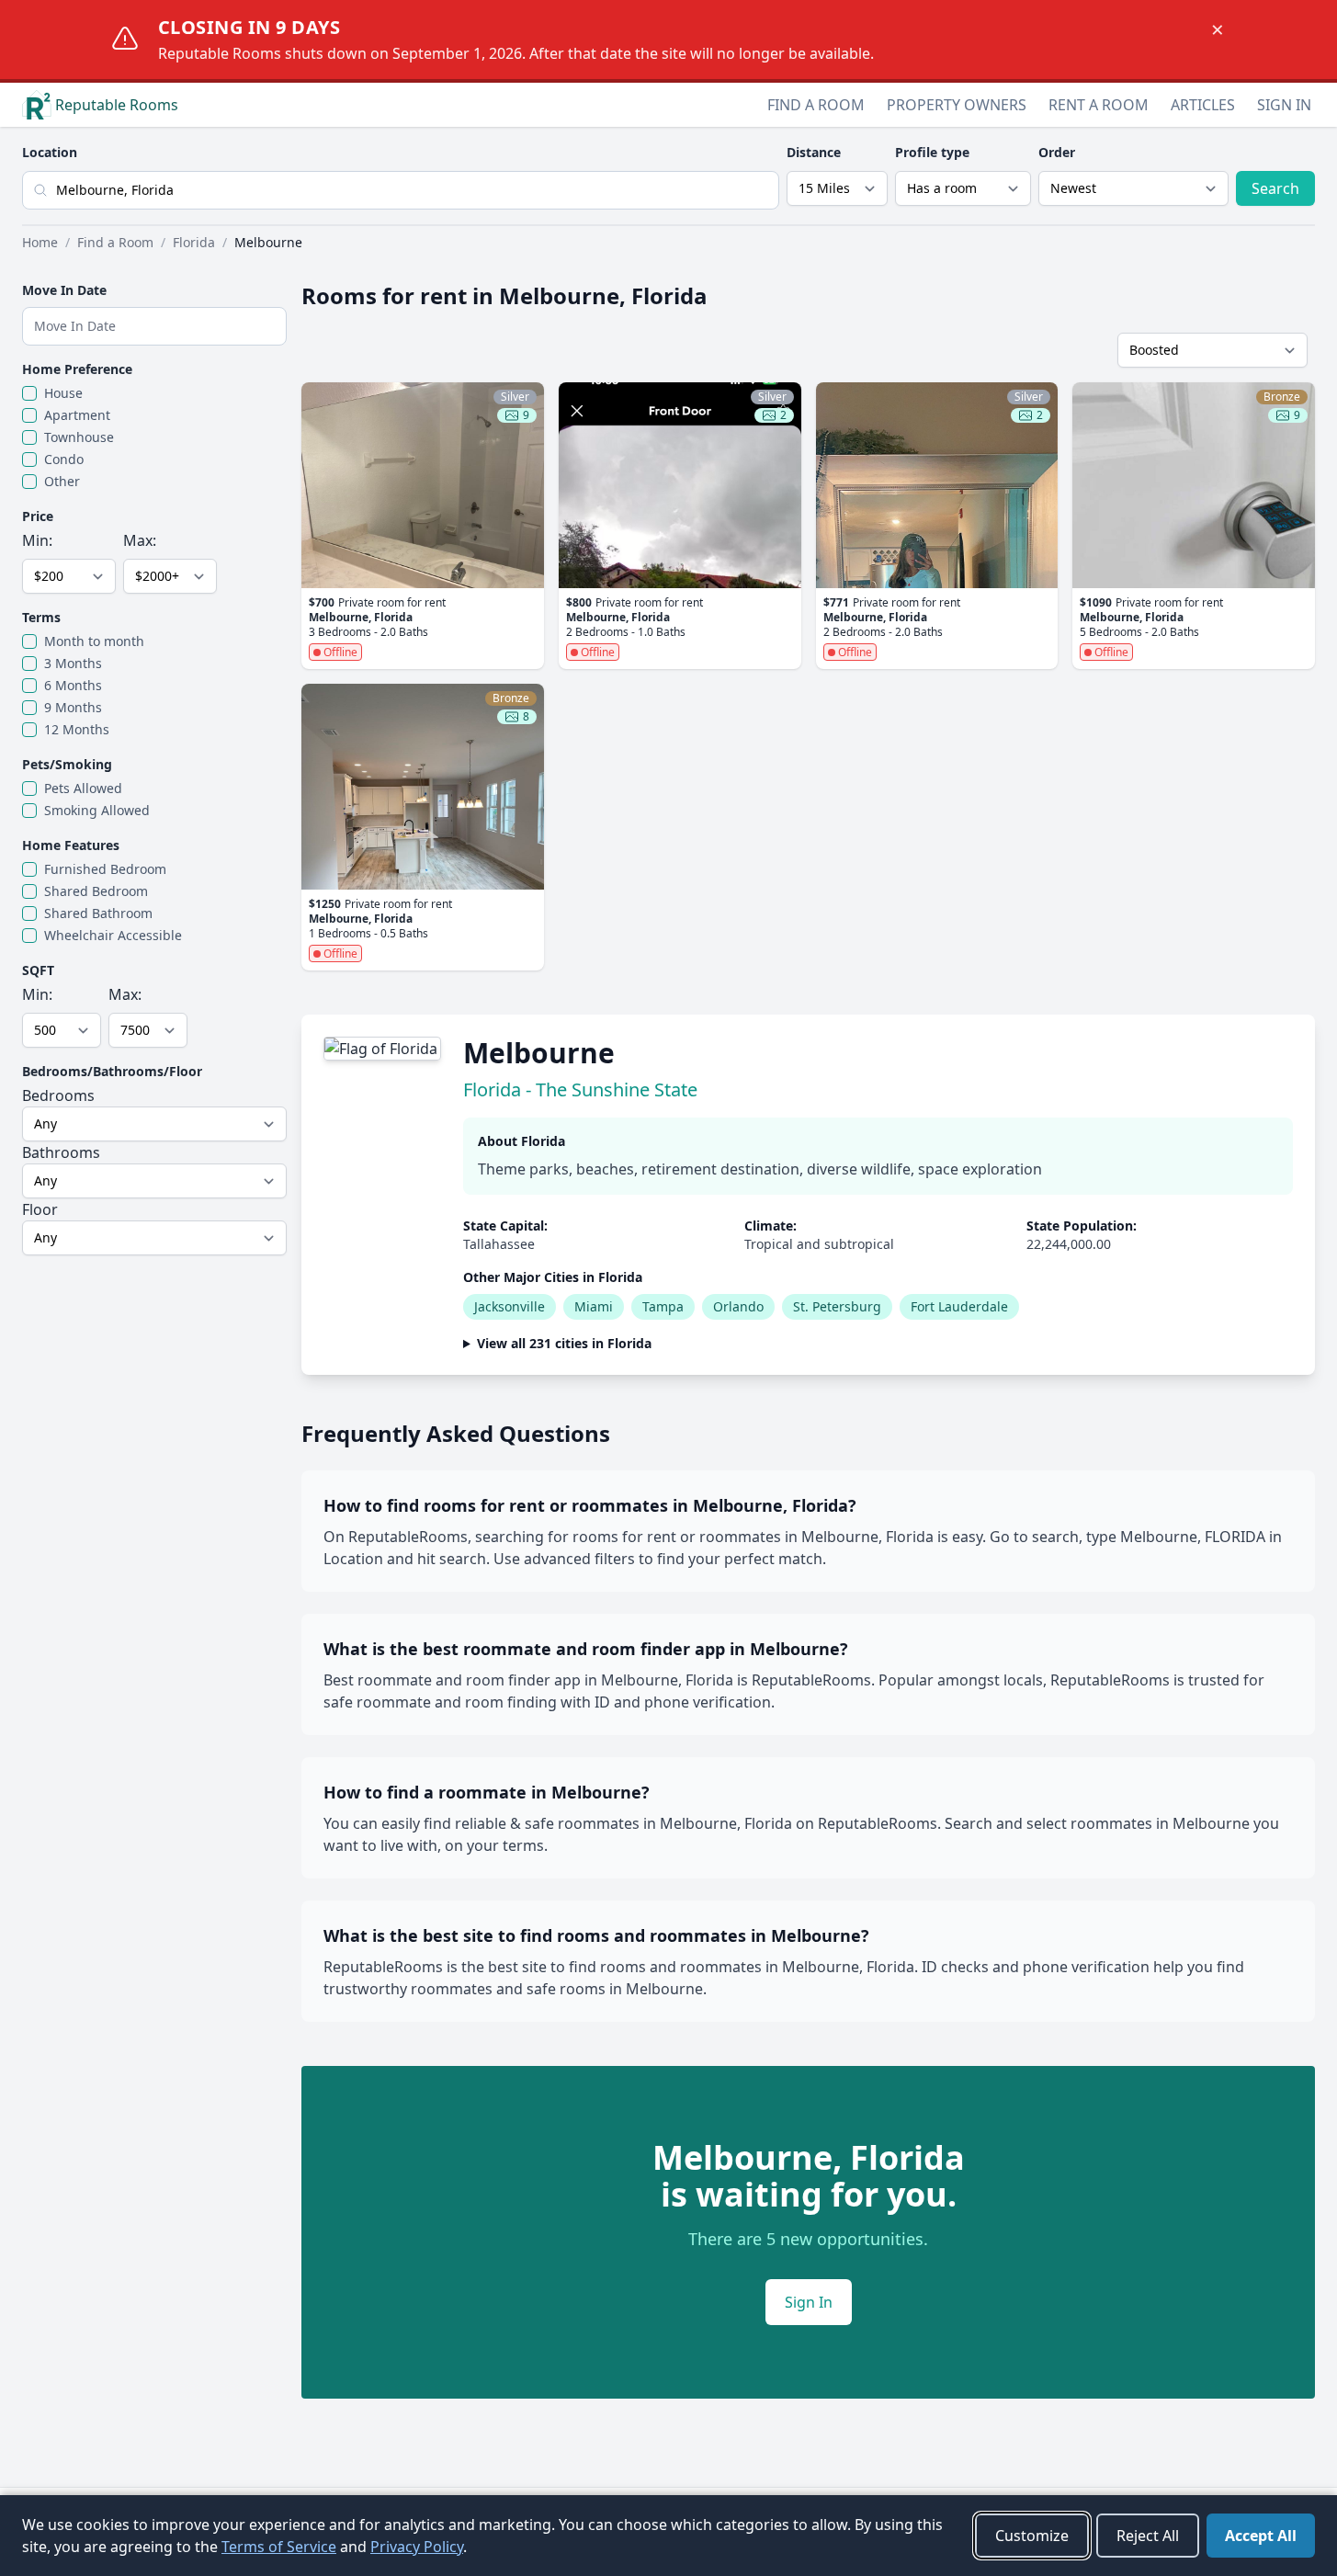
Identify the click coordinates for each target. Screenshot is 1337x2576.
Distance (814, 152)
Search (1275, 188)
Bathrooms (61, 1152)
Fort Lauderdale (959, 1306)
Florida (194, 242)
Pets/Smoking (67, 764)
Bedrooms (58, 1095)
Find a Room (816, 105)
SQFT (38, 970)
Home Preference (77, 369)
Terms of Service (279, 2547)
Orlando (738, 1306)
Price (38, 516)
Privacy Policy (417, 2547)
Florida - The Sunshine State (580, 1089)
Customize (1032, 2536)
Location (50, 152)
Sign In (1284, 105)
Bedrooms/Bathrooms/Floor (112, 1071)
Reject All (1148, 2536)
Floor (40, 1209)
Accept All (1261, 2536)
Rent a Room (1099, 105)
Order (1057, 152)
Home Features (71, 845)
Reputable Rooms (117, 105)
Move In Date (64, 290)
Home (40, 242)
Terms (41, 617)
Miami (594, 1306)
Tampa (663, 1306)
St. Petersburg (837, 1306)
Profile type (932, 152)
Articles (1203, 105)
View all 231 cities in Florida (564, 1343)
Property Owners (957, 105)
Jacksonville (510, 1306)
